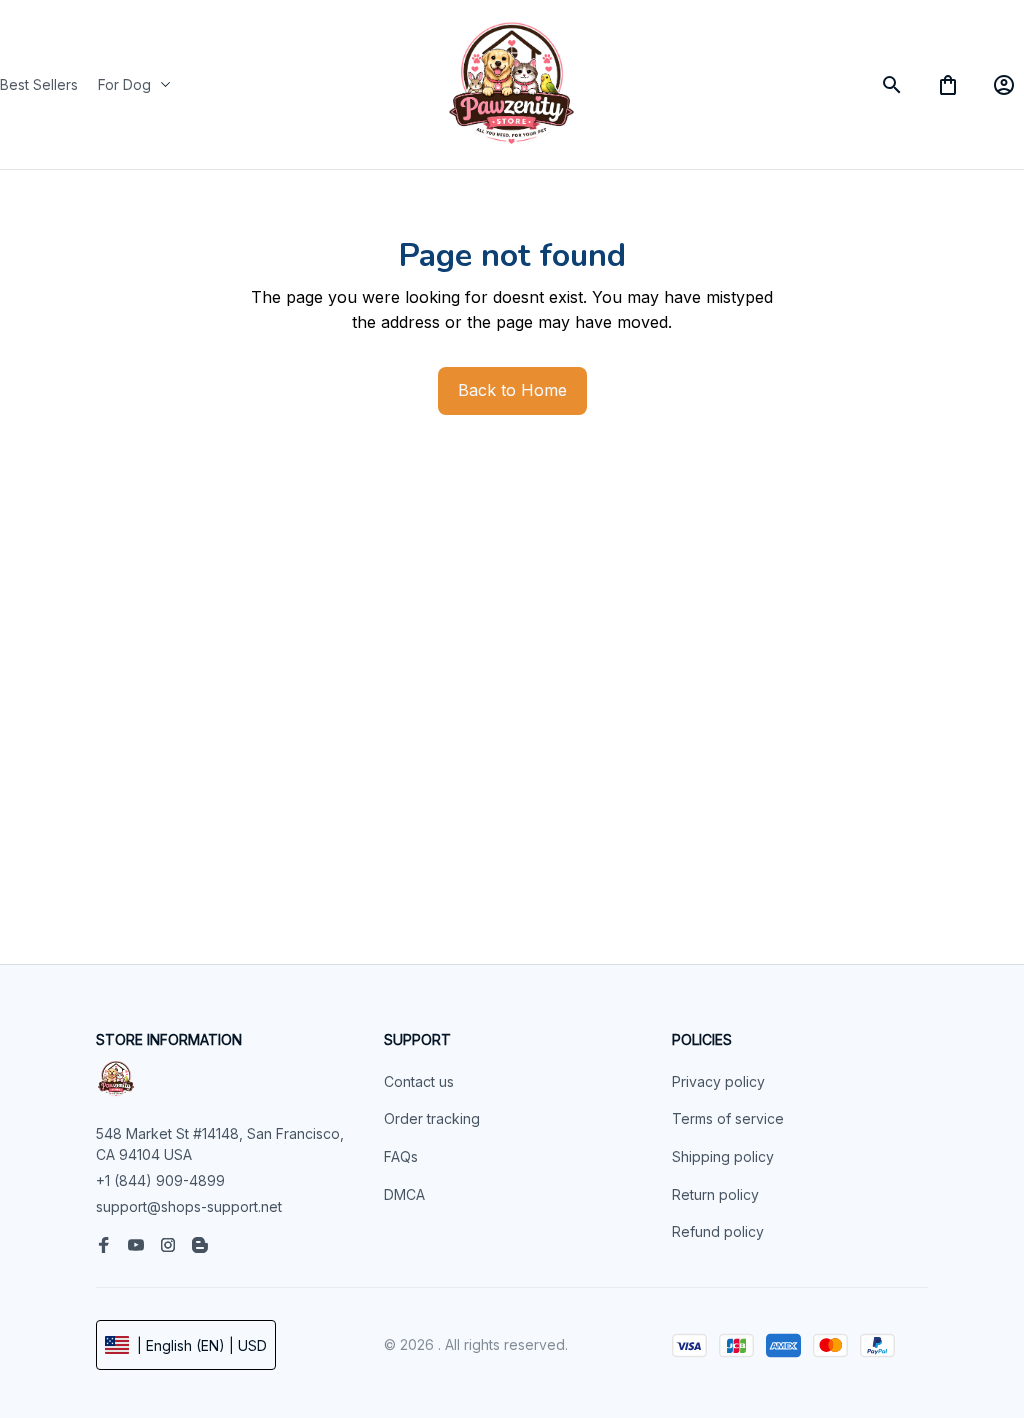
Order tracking (432, 1118)
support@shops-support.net (189, 1206)
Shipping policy (723, 1156)
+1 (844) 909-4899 (160, 1180)
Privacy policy (718, 1081)
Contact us (419, 1081)
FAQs (401, 1156)
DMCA (404, 1194)
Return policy (715, 1194)
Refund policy (718, 1231)
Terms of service (728, 1118)
